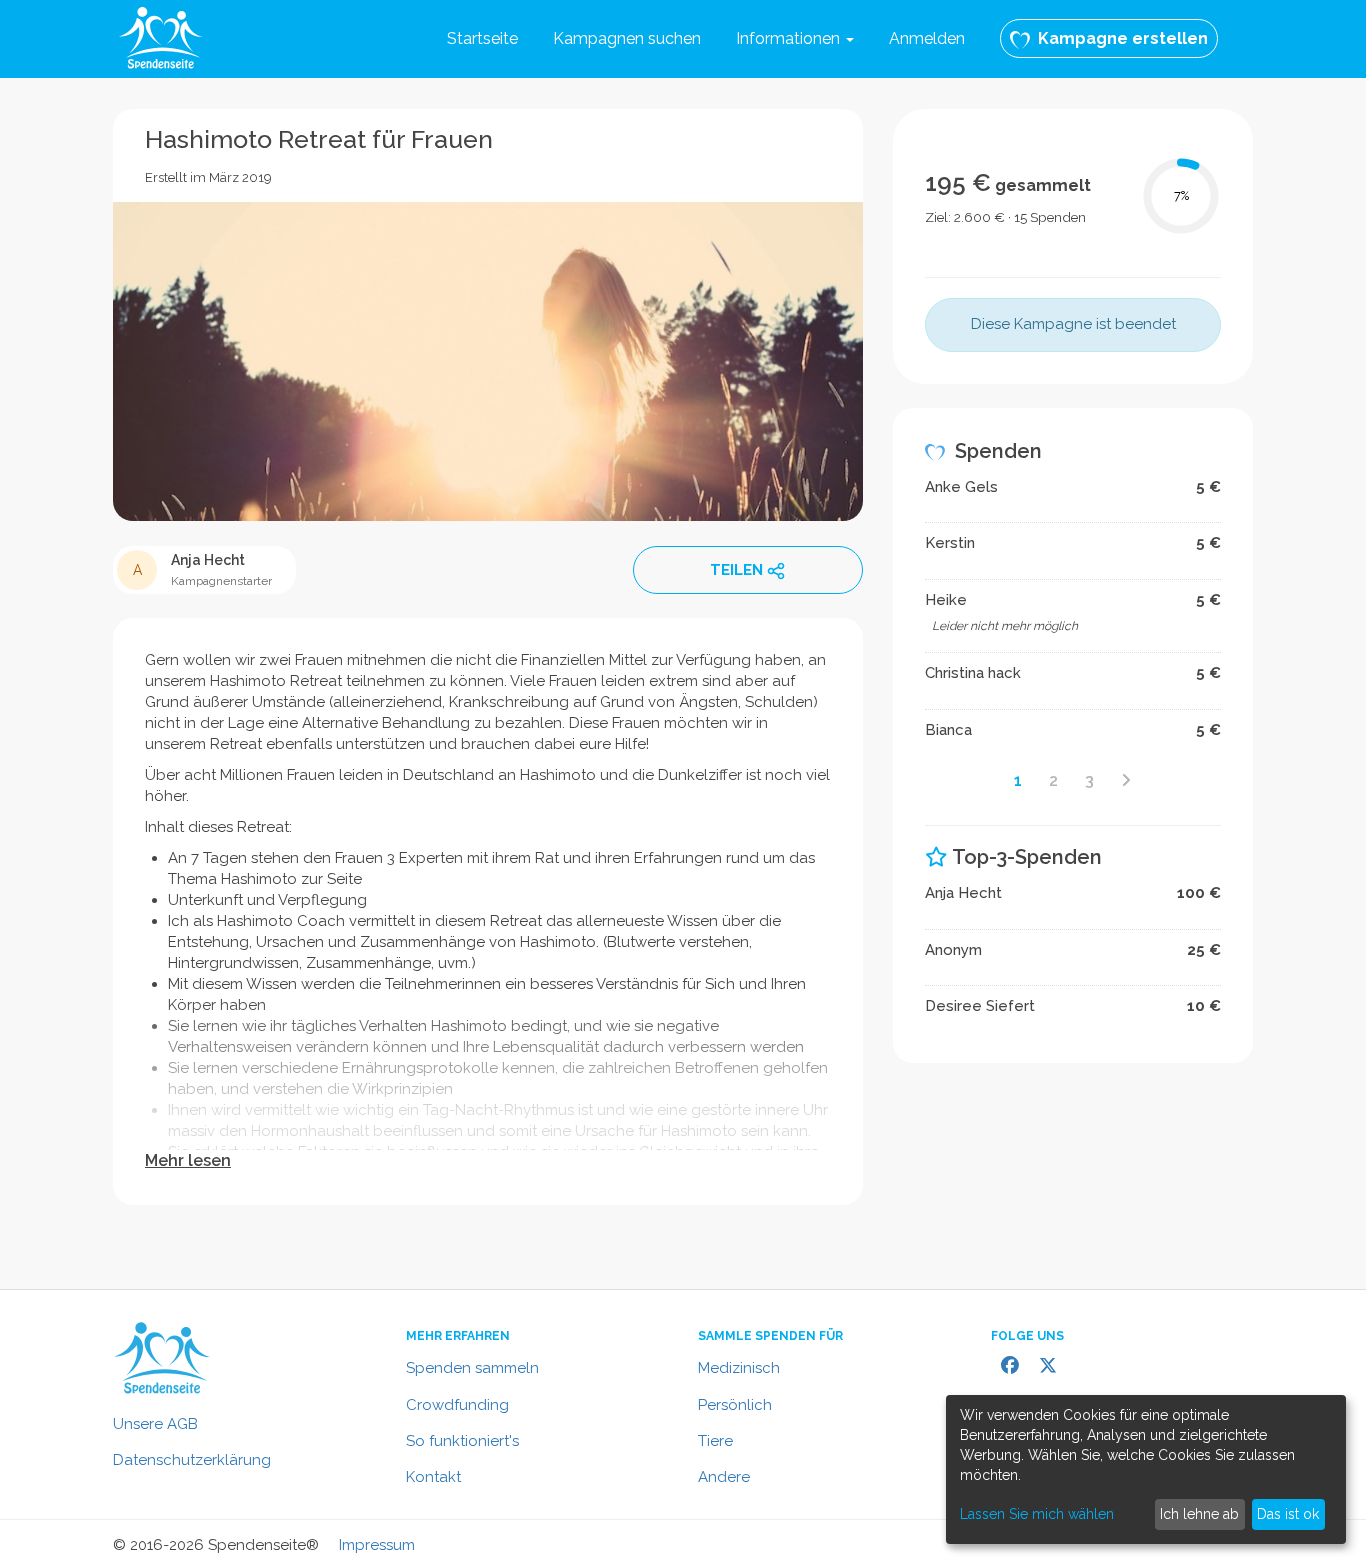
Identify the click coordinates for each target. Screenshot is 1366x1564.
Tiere (715, 1441)
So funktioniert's (462, 1441)
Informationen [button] (790, 38)
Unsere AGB (155, 1424)
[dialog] (1146, 1469)
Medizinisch (739, 1368)
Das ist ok (1288, 1514)
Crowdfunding (457, 1405)
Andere (724, 1477)
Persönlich (735, 1405)
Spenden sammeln (472, 1368)
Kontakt (433, 1477)
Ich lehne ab (1199, 1514)
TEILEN (736, 570)
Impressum (377, 1545)
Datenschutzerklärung (192, 1460)
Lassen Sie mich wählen (1037, 1514)
